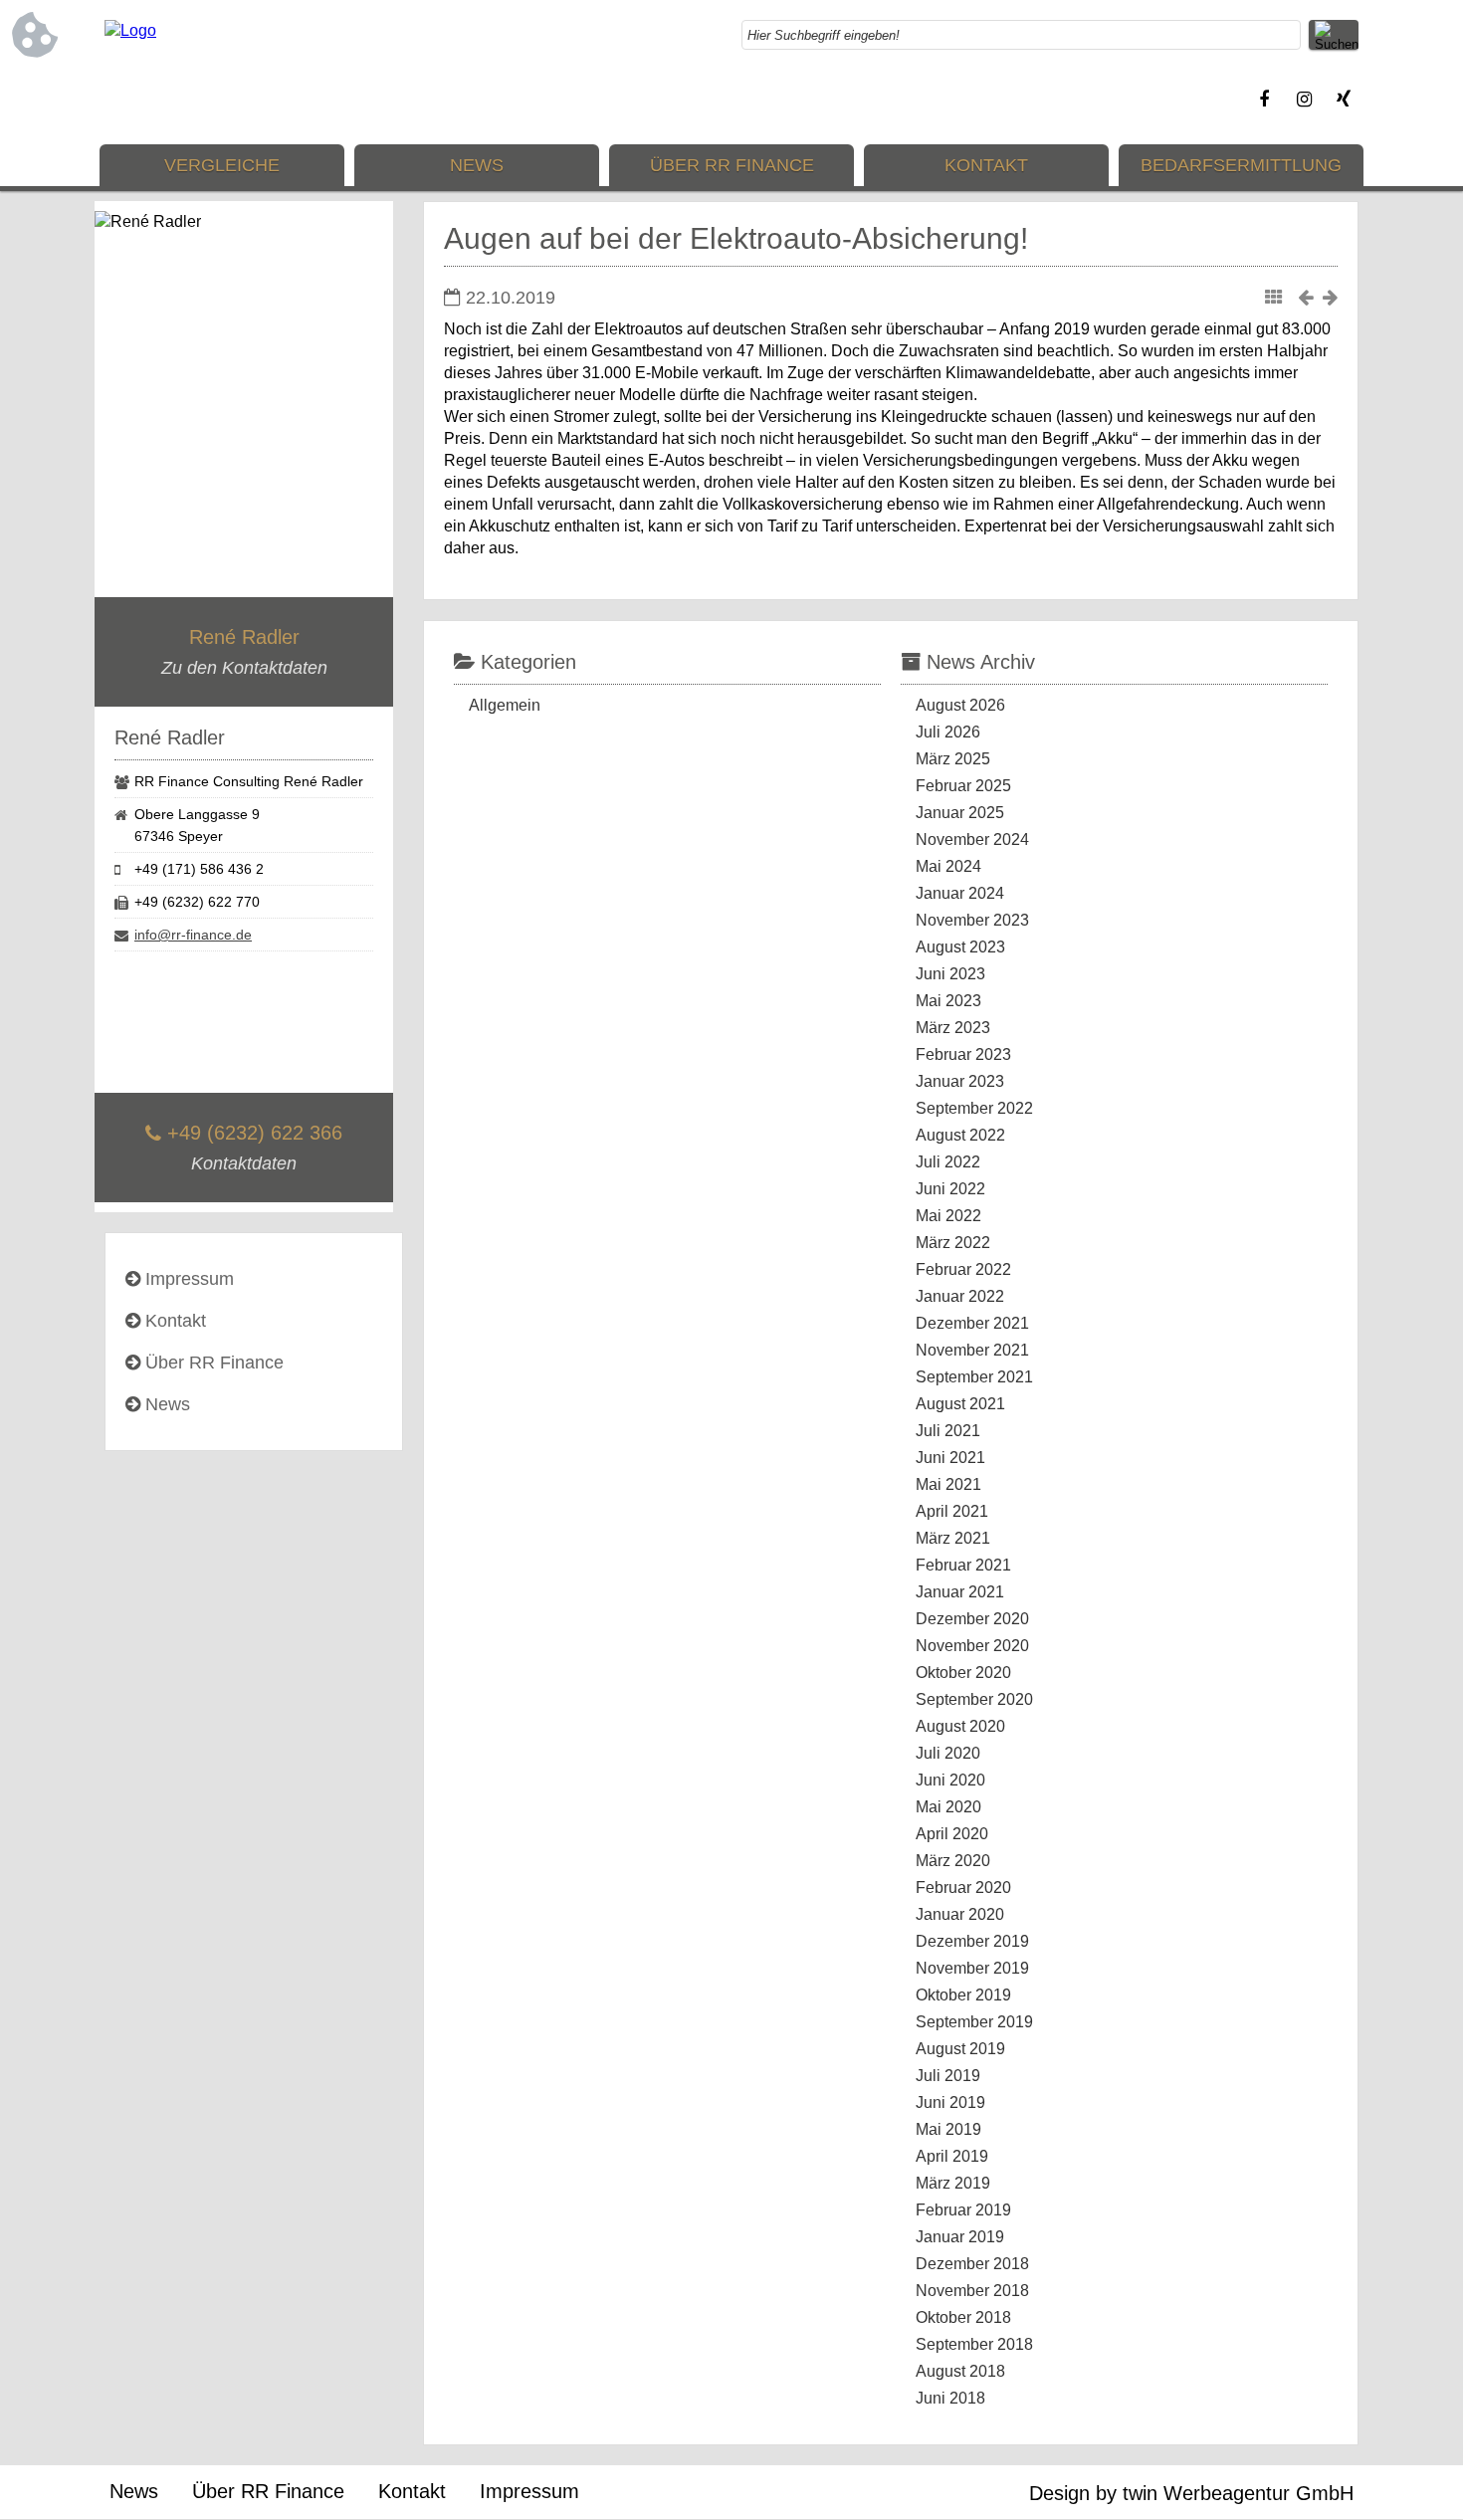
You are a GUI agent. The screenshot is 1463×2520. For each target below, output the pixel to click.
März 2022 (953, 1243)
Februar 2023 (963, 1054)
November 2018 (972, 2291)
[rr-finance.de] (130, 30)
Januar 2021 (960, 1592)
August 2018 (960, 2371)
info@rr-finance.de (193, 935)
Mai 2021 (948, 1484)
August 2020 (960, 1726)
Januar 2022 (960, 1296)
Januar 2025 (960, 813)
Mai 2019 (948, 2129)
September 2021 (974, 1377)
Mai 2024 (948, 866)
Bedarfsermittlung (1241, 165)
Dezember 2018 (972, 2264)
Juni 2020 (950, 1780)
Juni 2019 (950, 2102)
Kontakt (986, 165)
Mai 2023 (948, 1001)
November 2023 (972, 920)
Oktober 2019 (963, 1995)
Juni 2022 (950, 1189)
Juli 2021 (948, 1431)
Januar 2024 (960, 893)
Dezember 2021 (972, 1323)
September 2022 (974, 1108)
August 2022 (960, 1135)
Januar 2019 (960, 2237)
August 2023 (960, 947)
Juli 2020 (948, 1753)
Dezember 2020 (972, 1619)
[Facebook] (1264, 100)
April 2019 (952, 2156)
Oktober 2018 (963, 2317)
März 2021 (953, 1538)
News (477, 165)
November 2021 (972, 1350)
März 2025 (953, 759)
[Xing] (1344, 100)
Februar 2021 (963, 1565)
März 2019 (953, 2183)
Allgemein (505, 705)
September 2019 (974, 2022)
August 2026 (960, 705)
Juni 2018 (950, 2398)
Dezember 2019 (972, 1941)
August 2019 (960, 2049)
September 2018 (974, 2344)
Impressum (190, 1279)
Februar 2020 (963, 1888)
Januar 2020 (960, 1914)
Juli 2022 (948, 1162)
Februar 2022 (963, 1269)
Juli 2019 (948, 2076)
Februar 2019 (963, 2210)
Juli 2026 (948, 732)
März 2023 (953, 1028)
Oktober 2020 (963, 1673)
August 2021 (960, 1404)
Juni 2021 (950, 1458)
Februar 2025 (963, 786)
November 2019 (972, 1968)
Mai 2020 (948, 1807)
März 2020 (953, 1861)
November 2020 (972, 1646)
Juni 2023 (950, 974)
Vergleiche (222, 165)
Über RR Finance (732, 165)
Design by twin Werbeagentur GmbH (1191, 2493)
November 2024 (972, 840)
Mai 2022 (948, 1216)
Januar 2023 (960, 1081)
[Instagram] (1304, 100)
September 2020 (974, 1699)
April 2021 (952, 1511)
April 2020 (952, 1834)
